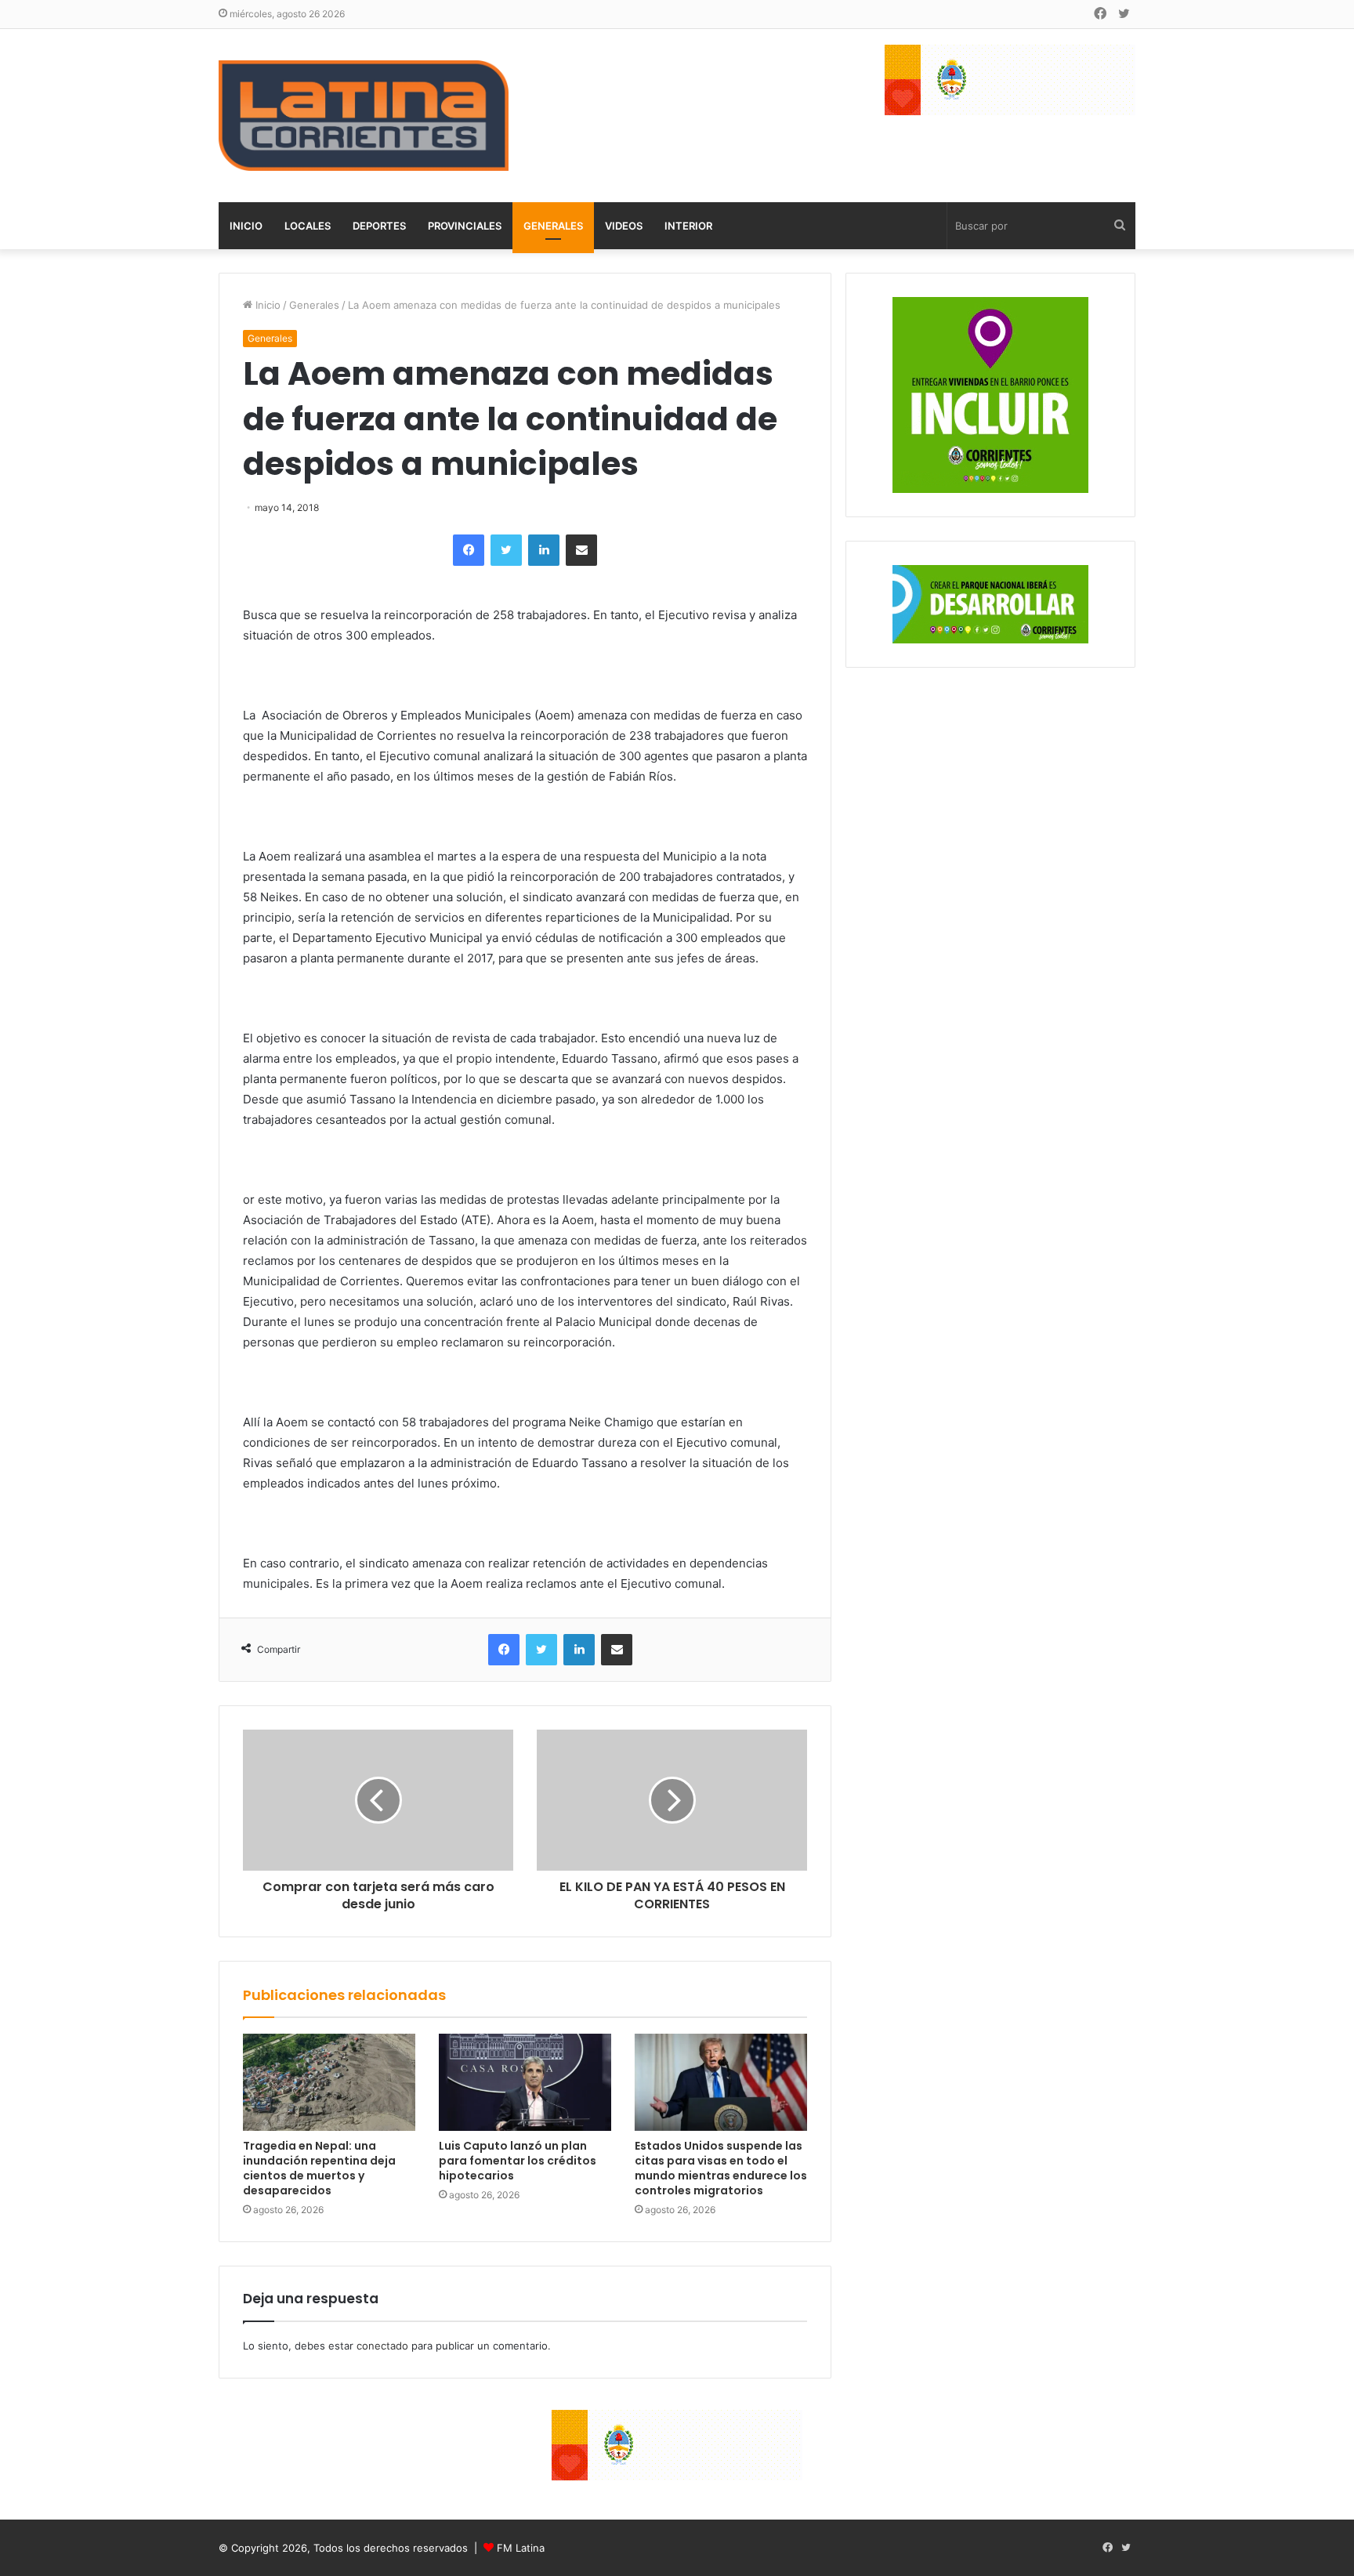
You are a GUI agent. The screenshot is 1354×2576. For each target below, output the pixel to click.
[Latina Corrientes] (364, 116)
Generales (553, 226)
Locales (308, 226)
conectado (382, 2346)
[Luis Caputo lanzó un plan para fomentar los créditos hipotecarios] (525, 2082)
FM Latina (521, 2548)
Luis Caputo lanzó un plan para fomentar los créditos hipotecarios (518, 2161)
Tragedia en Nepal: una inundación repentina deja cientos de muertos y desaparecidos (319, 2168)
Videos (624, 226)
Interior (688, 226)
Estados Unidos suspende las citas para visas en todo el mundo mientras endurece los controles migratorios (721, 2168)
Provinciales (465, 226)
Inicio (246, 226)
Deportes (379, 226)
